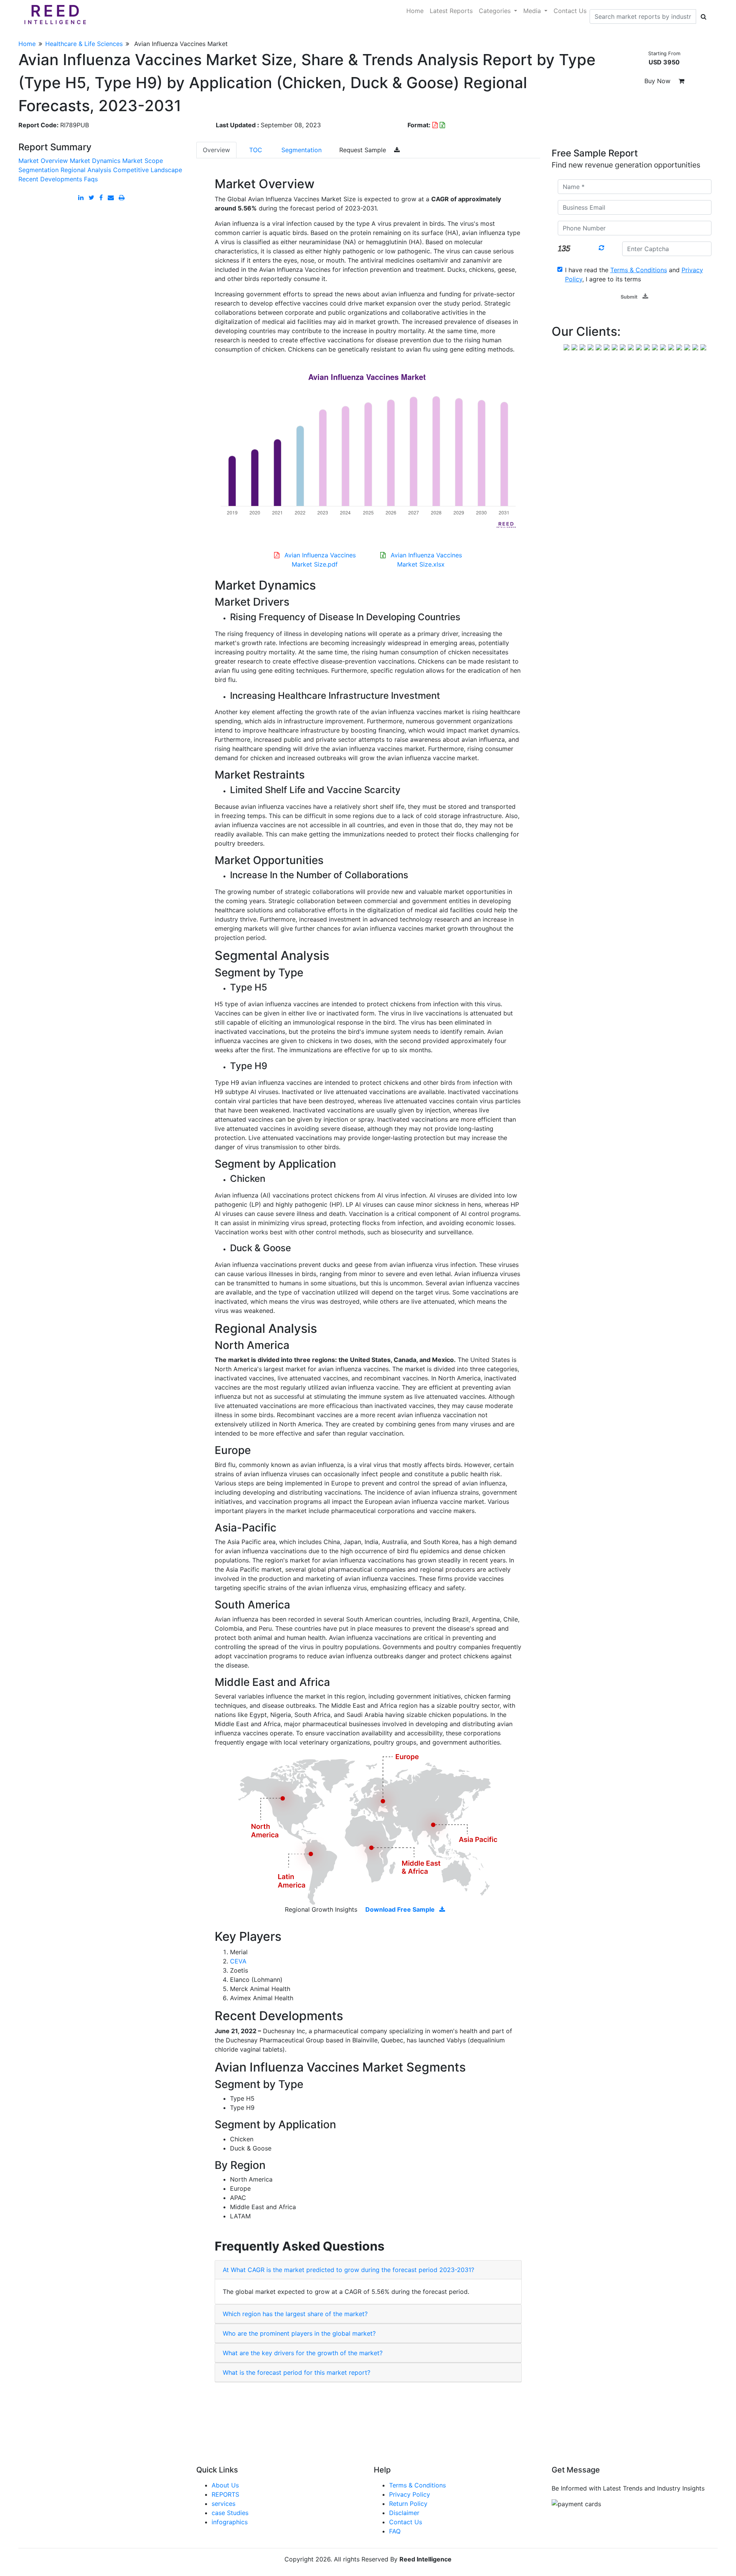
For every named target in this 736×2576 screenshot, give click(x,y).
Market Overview (43, 161)
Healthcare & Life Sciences (84, 44)
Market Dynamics (95, 161)
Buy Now (658, 81)
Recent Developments (50, 179)
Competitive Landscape (148, 170)
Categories (496, 11)
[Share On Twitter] (93, 197)
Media (533, 11)
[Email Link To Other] (112, 197)
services (223, 2504)
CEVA (238, 1961)
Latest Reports (451, 11)
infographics (230, 2522)
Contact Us (570, 11)
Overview (216, 150)
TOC (256, 150)
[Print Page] (122, 197)
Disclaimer (404, 2513)
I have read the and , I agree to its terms (634, 274)
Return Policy (408, 2504)
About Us (225, 2485)
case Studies (230, 2513)
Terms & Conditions (417, 2485)
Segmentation (39, 170)
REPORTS (225, 2494)
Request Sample (364, 150)
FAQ (395, 2531)
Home (415, 11)
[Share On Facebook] (103, 197)
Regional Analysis (86, 170)
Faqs (91, 179)
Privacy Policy (410, 2494)
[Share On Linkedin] (82, 197)
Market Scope (143, 161)
